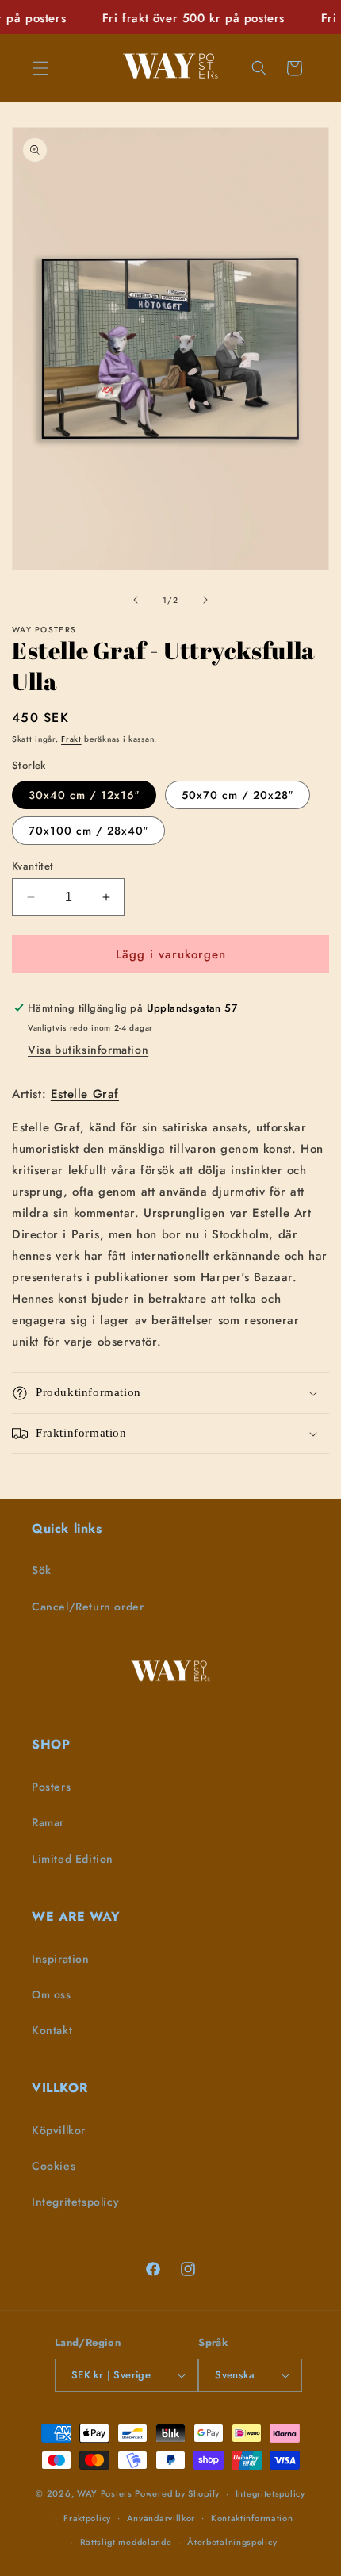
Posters (51, 1787)
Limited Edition (73, 1859)
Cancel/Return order (88, 1607)
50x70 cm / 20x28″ (238, 795)
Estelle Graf (85, 1094)
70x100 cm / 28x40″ (88, 831)
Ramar (48, 1822)
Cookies (54, 2166)
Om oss (52, 1994)
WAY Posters (105, 2493)
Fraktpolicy (87, 2518)
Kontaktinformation (252, 2518)
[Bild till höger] (205, 600)
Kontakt (52, 2030)
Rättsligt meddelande (126, 2542)
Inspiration (61, 1959)
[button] (40, 68)
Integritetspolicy (75, 2202)
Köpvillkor (59, 2130)
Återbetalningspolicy (232, 2542)
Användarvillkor (161, 2518)
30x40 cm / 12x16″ (84, 795)
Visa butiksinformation (88, 1050)
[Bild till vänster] (136, 600)
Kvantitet (33, 866)
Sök (42, 1570)
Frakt (71, 739)
